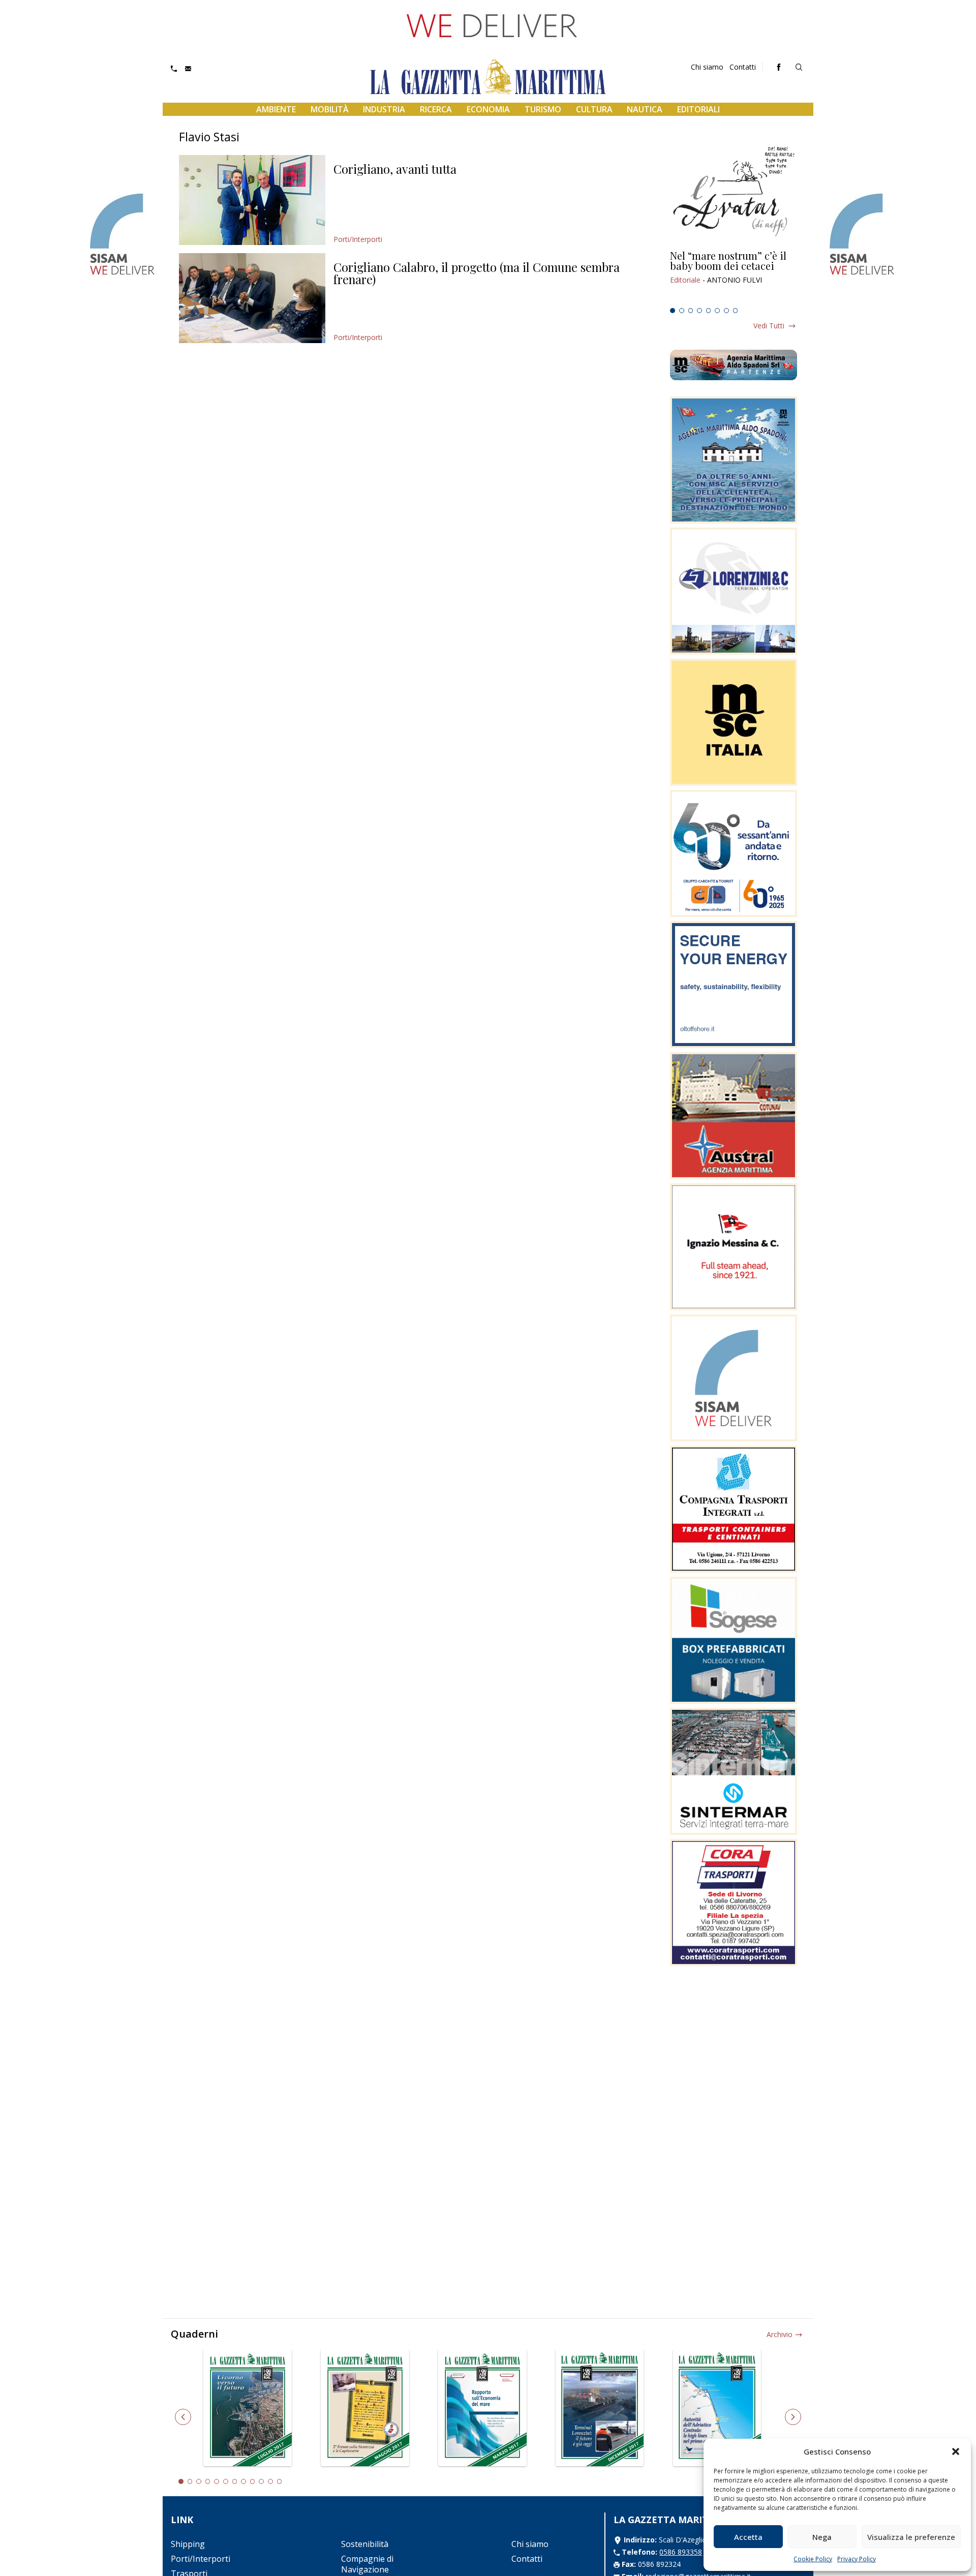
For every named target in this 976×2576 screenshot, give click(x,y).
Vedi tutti (769, 326)
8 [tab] (736, 311)
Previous (183, 2417)
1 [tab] (673, 311)
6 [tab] (717, 311)
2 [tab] (682, 311)
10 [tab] (261, 2481)
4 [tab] (699, 311)
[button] (956, 2451)
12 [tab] (280, 2481)
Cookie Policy (813, 2559)
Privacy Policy (857, 2559)
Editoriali (698, 109)
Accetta (748, 2537)
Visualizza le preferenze (911, 2537)
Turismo (543, 109)
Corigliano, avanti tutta (395, 169)
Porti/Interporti (358, 239)
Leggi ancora (734, 277)
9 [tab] (253, 2481)
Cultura (594, 109)
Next (793, 2417)
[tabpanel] (734, 277)
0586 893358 (681, 2552)
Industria (384, 109)
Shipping (188, 2544)
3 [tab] (691, 311)
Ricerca (436, 109)
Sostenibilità (365, 2544)
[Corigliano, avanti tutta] (252, 200)
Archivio (780, 2334)
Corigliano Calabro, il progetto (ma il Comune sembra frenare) (477, 273)
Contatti (743, 67)
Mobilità (330, 109)
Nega (822, 2537)
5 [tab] (709, 311)
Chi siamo (707, 67)
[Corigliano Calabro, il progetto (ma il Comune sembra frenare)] (252, 298)
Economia (488, 109)
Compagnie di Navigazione (367, 2564)
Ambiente (276, 109)
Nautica (645, 109)
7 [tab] (726, 311)
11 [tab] (270, 2481)
